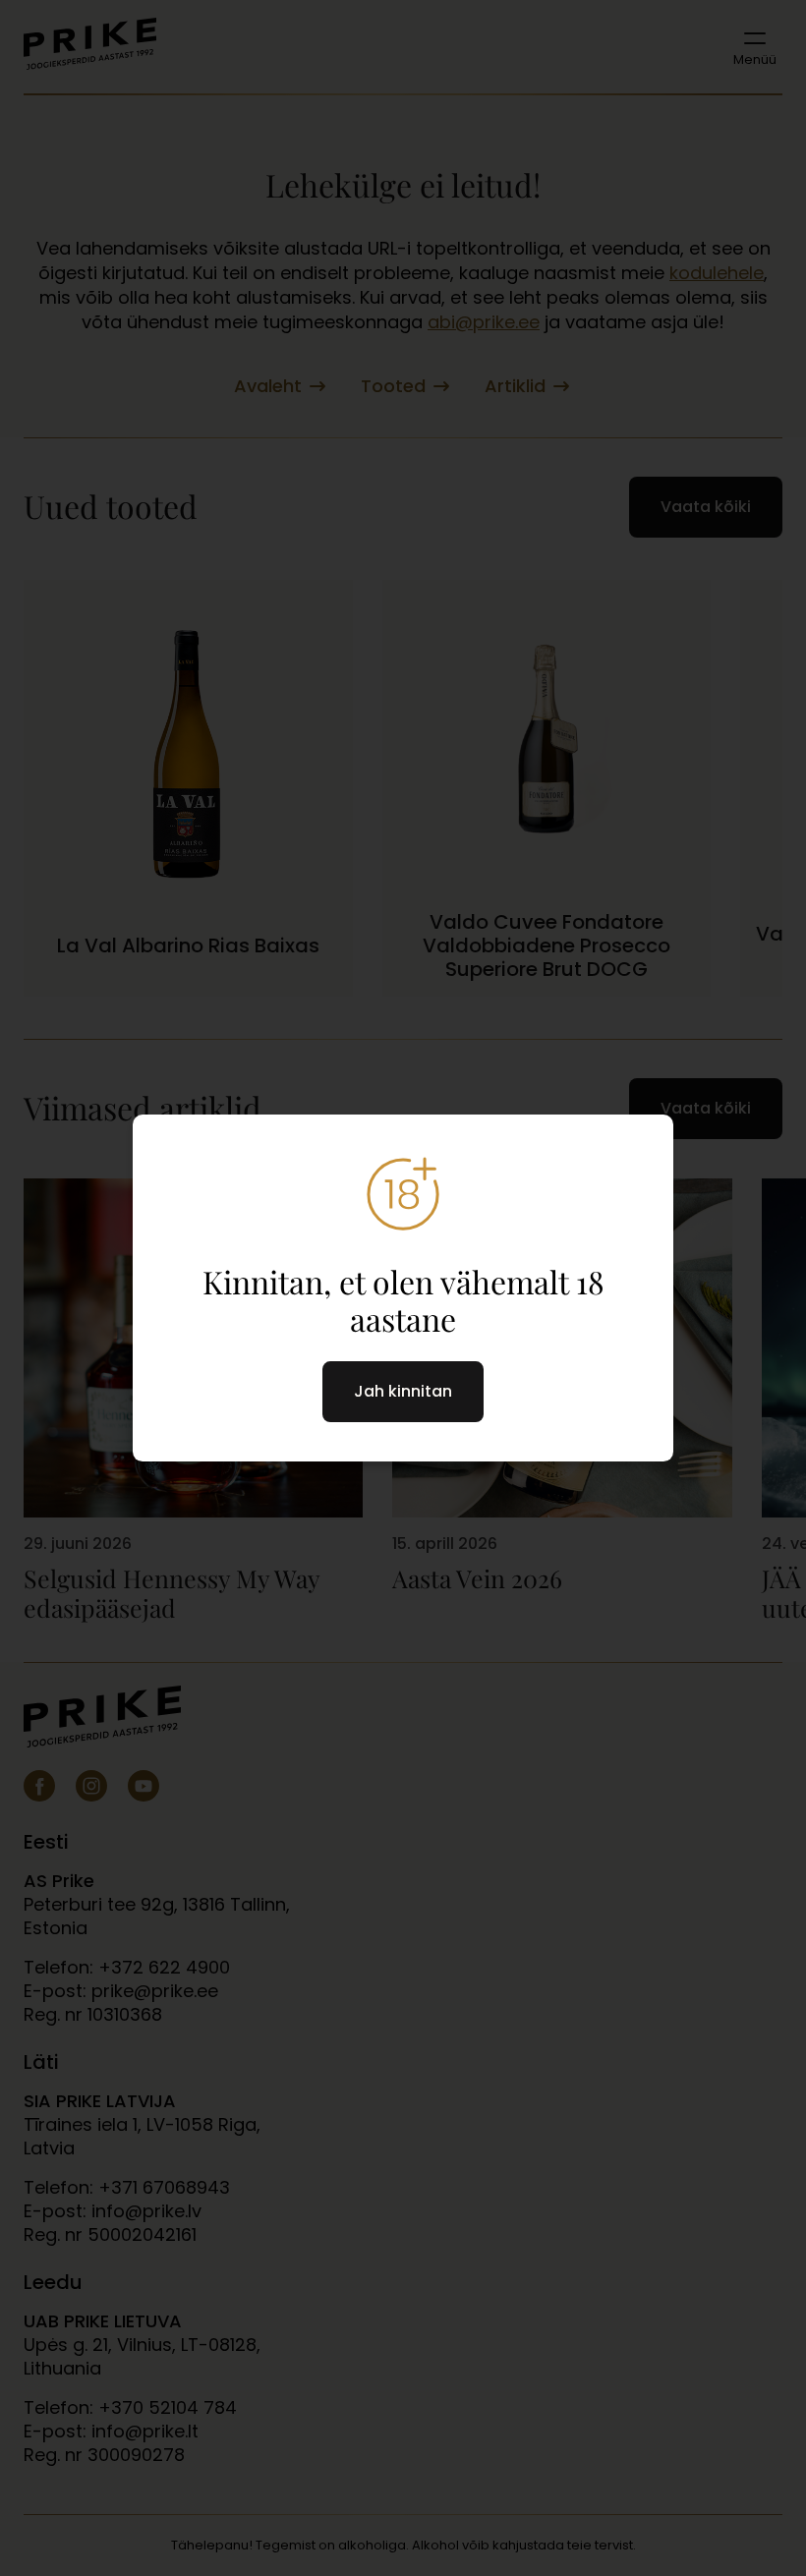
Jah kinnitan (403, 1391)
